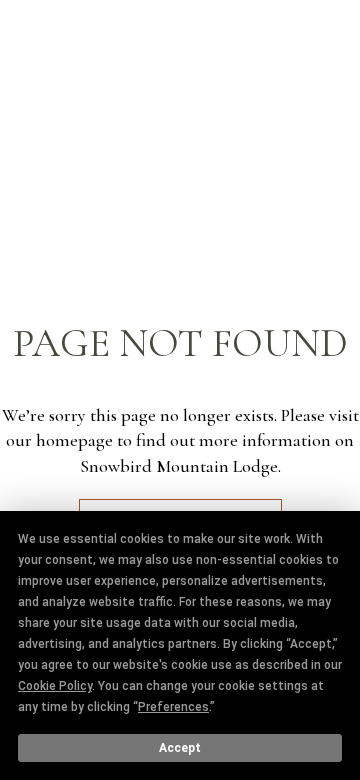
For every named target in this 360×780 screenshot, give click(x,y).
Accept (180, 748)
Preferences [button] (173, 707)
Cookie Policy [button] (55, 686)
